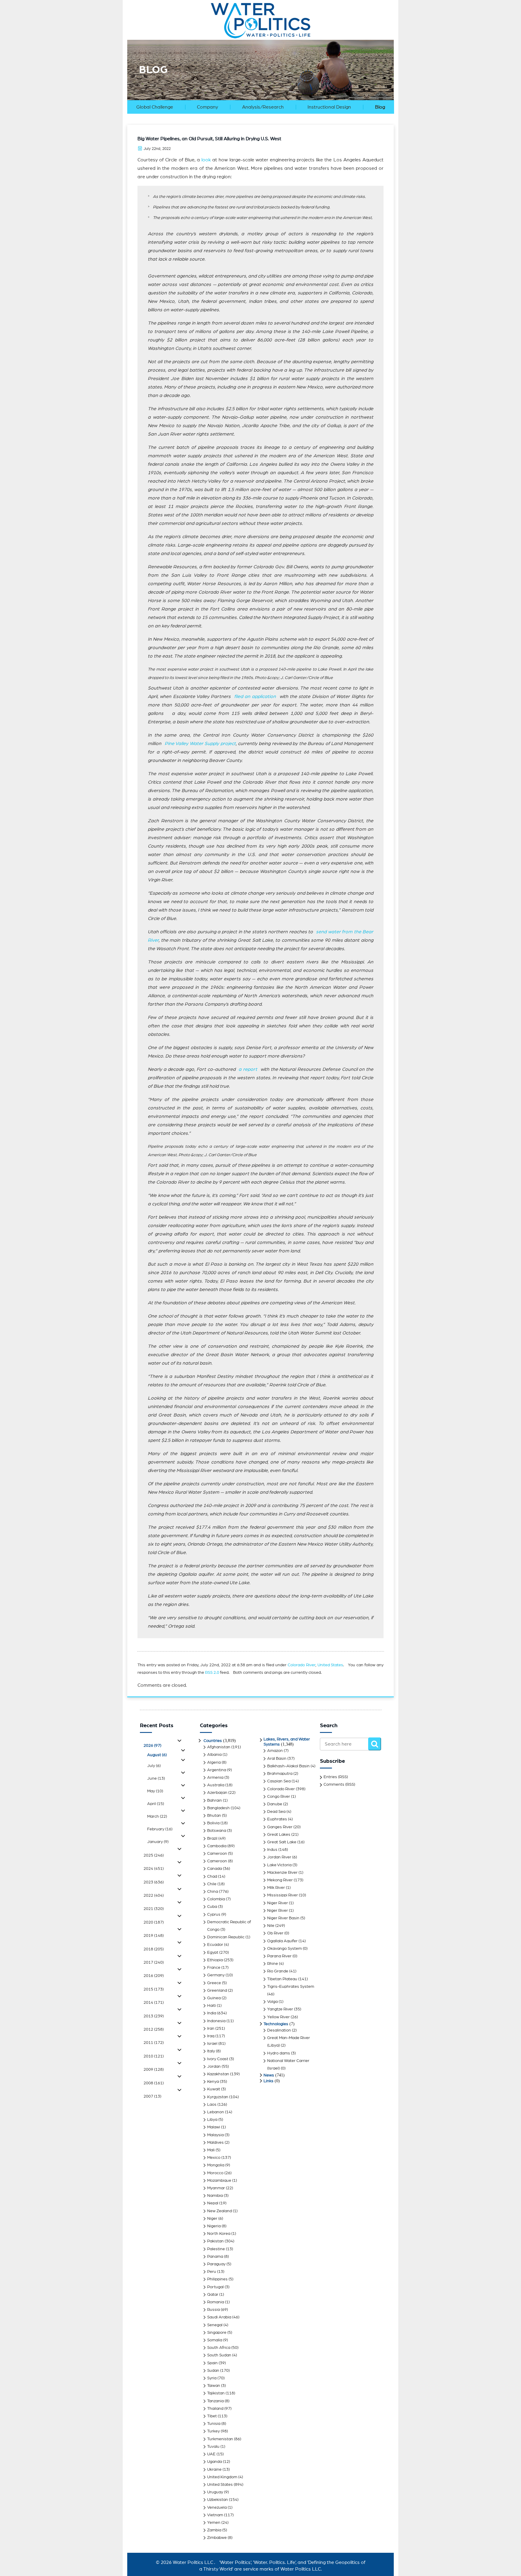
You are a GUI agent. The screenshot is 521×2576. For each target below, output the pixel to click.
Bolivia (213, 1823)
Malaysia (215, 2135)
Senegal (215, 2325)
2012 (154, 2029)
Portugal (215, 2287)
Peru (212, 2272)
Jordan (214, 2067)
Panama (215, 2257)
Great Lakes (279, 1835)
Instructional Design (329, 107)
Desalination (279, 2030)
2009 (154, 2070)
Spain (212, 2363)
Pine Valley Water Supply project (199, 744)
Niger (212, 2219)
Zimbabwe (217, 2538)
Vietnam (215, 2515)
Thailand (215, 2409)
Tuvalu (213, 2447)
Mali (211, 2150)
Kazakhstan (218, 2074)
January (158, 1842)
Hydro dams (279, 2053)
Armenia (215, 1778)
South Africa (219, 2348)
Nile (271, 1926)
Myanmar (216, 2188)
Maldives (215, 2143)
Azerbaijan (217, 1793)
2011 (154, 2043)
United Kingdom (222, 2477)
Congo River (279, 1797)
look (206, 160)
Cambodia (217, 1846)
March (157, 1816)
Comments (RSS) (339, 1784)
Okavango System (284, 1949)
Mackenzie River (282, 1873)
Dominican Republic (226, 1937)
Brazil (212, 1838)
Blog (380, 107)
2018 (154, 1949)
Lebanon (216, 2112)
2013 (154, 2016)
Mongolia (216, 2165)
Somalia (215, 2340)
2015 (154, 1989)
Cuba (212, 1907)
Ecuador (215, 1945)
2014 (154, 2003)
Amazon (275, 1751)
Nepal (213, 2203)
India (212, 2013)
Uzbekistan (218, 2500)
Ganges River (280, 1827)
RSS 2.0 (212, 1673)
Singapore (217, 2333)
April (156, 1804)
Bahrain (215, 1800)
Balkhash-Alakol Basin (288, 1766)
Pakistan (215, 2241)
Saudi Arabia (219, 2317)
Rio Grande (278, 1971)
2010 (154, 2056)
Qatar (213, 2295)
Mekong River (280, 1880)
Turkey (213, 2431)
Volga (272, 2002)
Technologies (276, 2024)
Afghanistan (219, 1747)
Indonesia (216, 2021)
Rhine (273, 1964)
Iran (211, 2029)
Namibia (215, 2196)
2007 (152, 2096)
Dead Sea (276, 1812)
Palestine (216, 2249)
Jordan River (279, 1857)
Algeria (214, 1762)
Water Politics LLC (192, 2562)
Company (207, 107)
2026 (152, 1746)
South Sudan (219, 2355)
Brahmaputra (280, 1774)
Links (268, 2081)
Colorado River (302, 1665)
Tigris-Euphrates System (291, 1987)
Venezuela (217, 2508)
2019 (154, 1936)
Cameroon (217, 1854)
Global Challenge (155, 107)
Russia (213, 2310)
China (213, 1892)
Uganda (215, 2462)
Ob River (275, 1933)
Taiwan (214, 2386)
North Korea (219, 2234)
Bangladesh (218, 1808)
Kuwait (214, 2089)
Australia (216, 1785)
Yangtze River (280, 2009)
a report (248, 1069)
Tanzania (215, 2401)
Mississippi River (283, 1895)
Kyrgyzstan (218, 2097)
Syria (212, 2378)
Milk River (276, 1888)
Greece (214, 1983)
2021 (154, 1909)
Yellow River (278, 2017)
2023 (154, 1882)
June (156, 1778)
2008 (154, 2083)
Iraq (211, 2036)
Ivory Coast (218, 2059)
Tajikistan (216, 2393)
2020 (154, 1922)
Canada (215, 1869)
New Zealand (219, 2211)
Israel (212, 2044)
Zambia (214, 2530)
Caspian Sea (279, 1781)
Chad (212, 1876)
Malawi (214, 2127)
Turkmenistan (220, 2439)
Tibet (212, 2416)
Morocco (215, 2173)
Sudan (213, 2371)
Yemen (214, 2523)
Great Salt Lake (282, 1842)
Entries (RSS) (336, 1777)
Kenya (213, 2082)
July (154, 1766)
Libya (212, 2120)
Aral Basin (277, 1759)
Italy (211, 2051)
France (214, 1968)
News (269, 2075)
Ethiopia (215, 1960)
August (157, 1755)
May (155, 1791)
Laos (212, 2105)
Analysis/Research (263, 107)
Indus (272, 1850)
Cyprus (214, 1915)
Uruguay (215, 2492)
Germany (216, 1975)
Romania (216, 2302)
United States (330, 1665)
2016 (154, 1976)
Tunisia (214, 2424)
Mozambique (219, 2181)
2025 (154, 1855)
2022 (154, 1896)
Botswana (217, 1831)
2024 (154, 1869)
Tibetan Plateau (282, 1979)
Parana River (279, 1956)
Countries (213, 1741)
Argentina (217, 1770)
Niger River (278, 1903)
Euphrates (277, 1819)
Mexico (214, 2158)
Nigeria (214, 2226)
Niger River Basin (283, 1918)
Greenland (217, 1991)
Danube (275, 1804)
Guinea (214, 1998)
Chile (212, 1884)
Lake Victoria (279, 1865)
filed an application (255, 696)
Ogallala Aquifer (282, 1941)
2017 (154, 1962)
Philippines (217, 2279)
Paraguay (216, 2264)
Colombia (216, 1899)
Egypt (213, 1953)
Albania (214, 1755)
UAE (211, 2454)
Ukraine (214, 2470)
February (160, 1829)
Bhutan (214, 1816)
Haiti (212, 2006)
